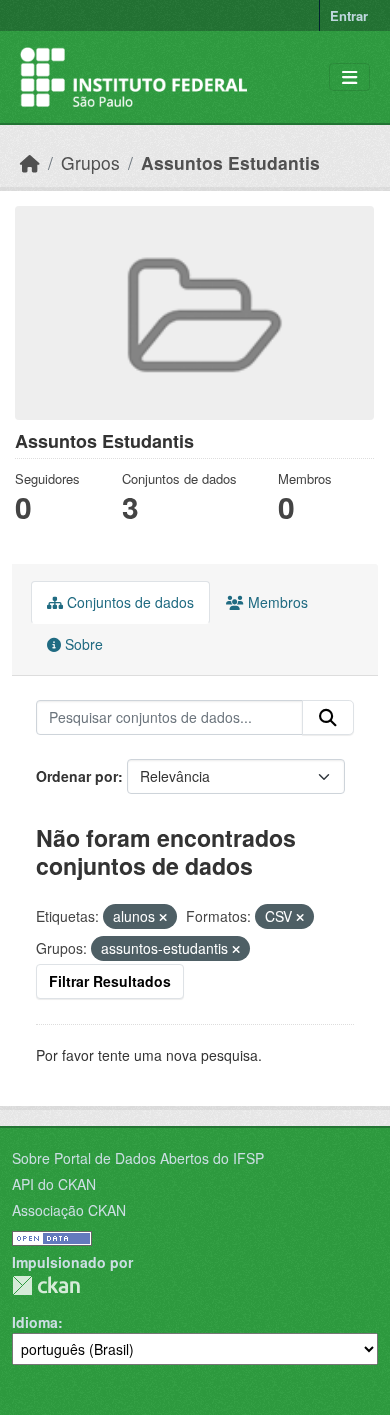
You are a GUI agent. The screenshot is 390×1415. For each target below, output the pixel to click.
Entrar (349, 15)
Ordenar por (77, 776)
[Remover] (163, 917)
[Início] (30, 162)
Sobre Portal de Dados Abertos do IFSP (138, 1158)
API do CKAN (54, 1184)
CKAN (46, 1285)
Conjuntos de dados (128, 602)
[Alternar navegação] (349, 77)
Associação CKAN (69, 1210)
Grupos (90, 162)
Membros (276, 602)
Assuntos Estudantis (230, 162)
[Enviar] (328, 718)
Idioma (35, 1322)
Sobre (82, 644)
